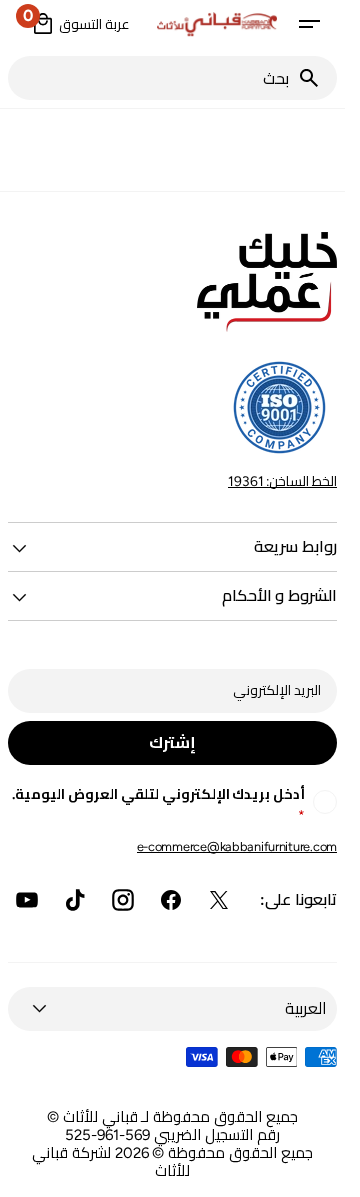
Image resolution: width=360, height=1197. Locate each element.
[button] (309, 24)
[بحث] (317, 78)
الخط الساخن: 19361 (282, 481)
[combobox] (152, 78)
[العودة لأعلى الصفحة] (321, 1173)
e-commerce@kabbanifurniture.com (237, 846)
